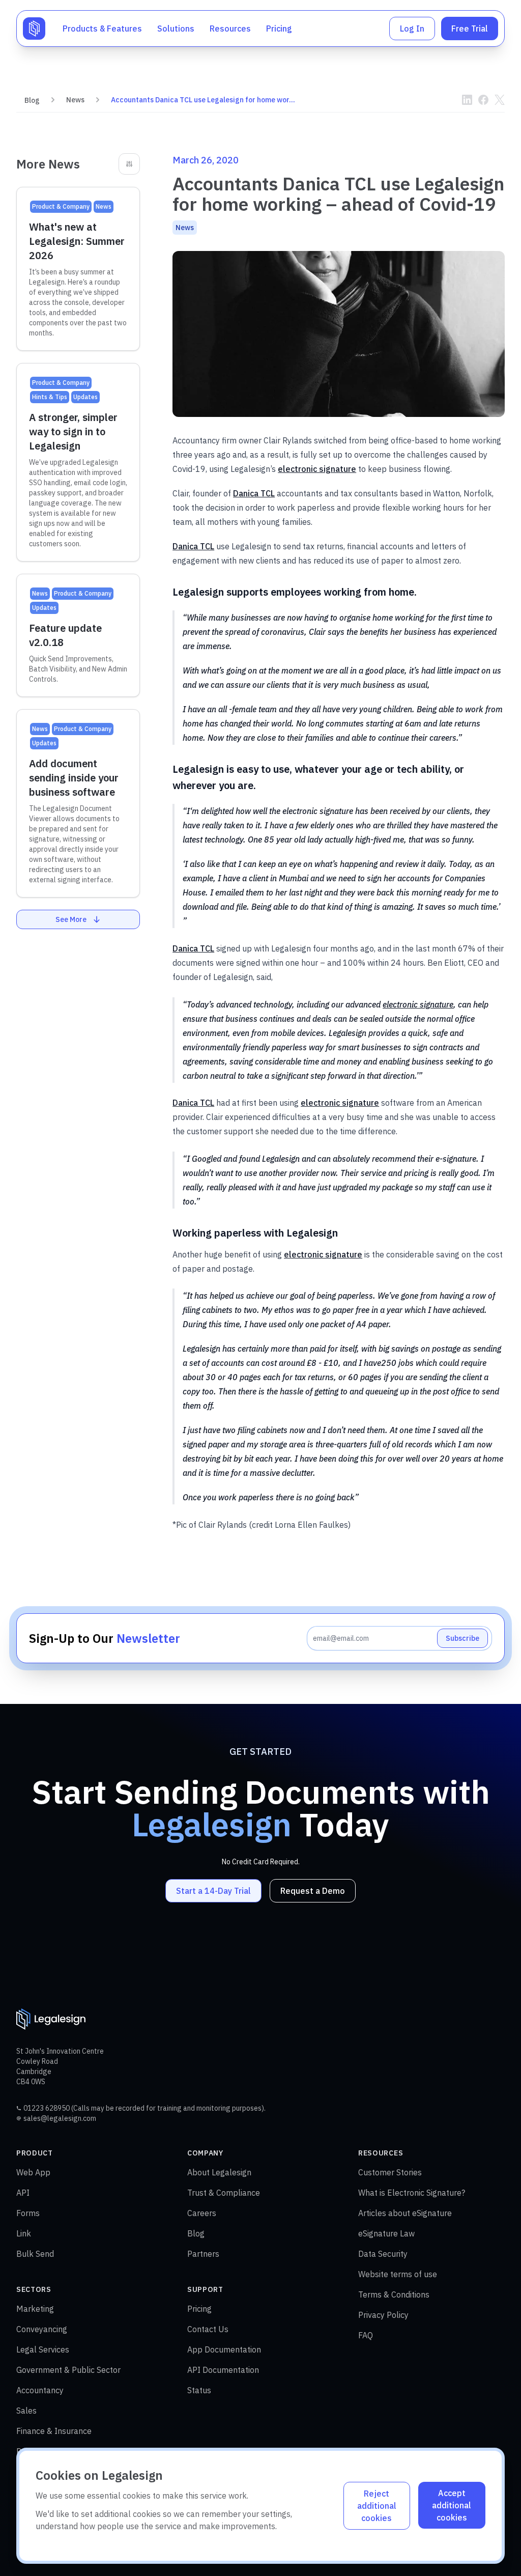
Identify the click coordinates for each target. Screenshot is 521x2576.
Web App (33, 2172)
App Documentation (224, 2349)
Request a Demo (313, 1891)
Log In (412, 29)
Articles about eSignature (405, 2213)
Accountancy (40, 2390)
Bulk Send (35, 2254)
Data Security (383, 2254)
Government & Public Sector (68, 2370)
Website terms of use (398, 2274)
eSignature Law (386, 2233)
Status (199, 2390)
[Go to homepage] (34, 29)
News (75, 100)
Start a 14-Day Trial (213, 1891)
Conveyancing (42, 2329)
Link (24, 2233)
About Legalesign (219, 2172)
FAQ (366, 2335)
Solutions (176, 29)
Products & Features (102, 29)
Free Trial (470, 29)
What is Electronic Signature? (412, 2193)
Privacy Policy (383, 2315)
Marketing (35, 2309)
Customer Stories (390, 2172)
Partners (203, 2254)
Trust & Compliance (224, 2193)
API (23, 2193)
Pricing (279, 29)
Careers (202, 2213)
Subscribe (462, 1638)
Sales (26, 2411)
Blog (32, 100)
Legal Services (43, 2349)
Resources (230, 29)
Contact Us (208, 2329)
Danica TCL (254, 493)
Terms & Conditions (394, 2294)
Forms (28, 2213)
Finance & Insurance (54, 2431)
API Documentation (223, 2370)
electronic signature (317, 469)
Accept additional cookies (452, 2505)
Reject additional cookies (377, 2506)
